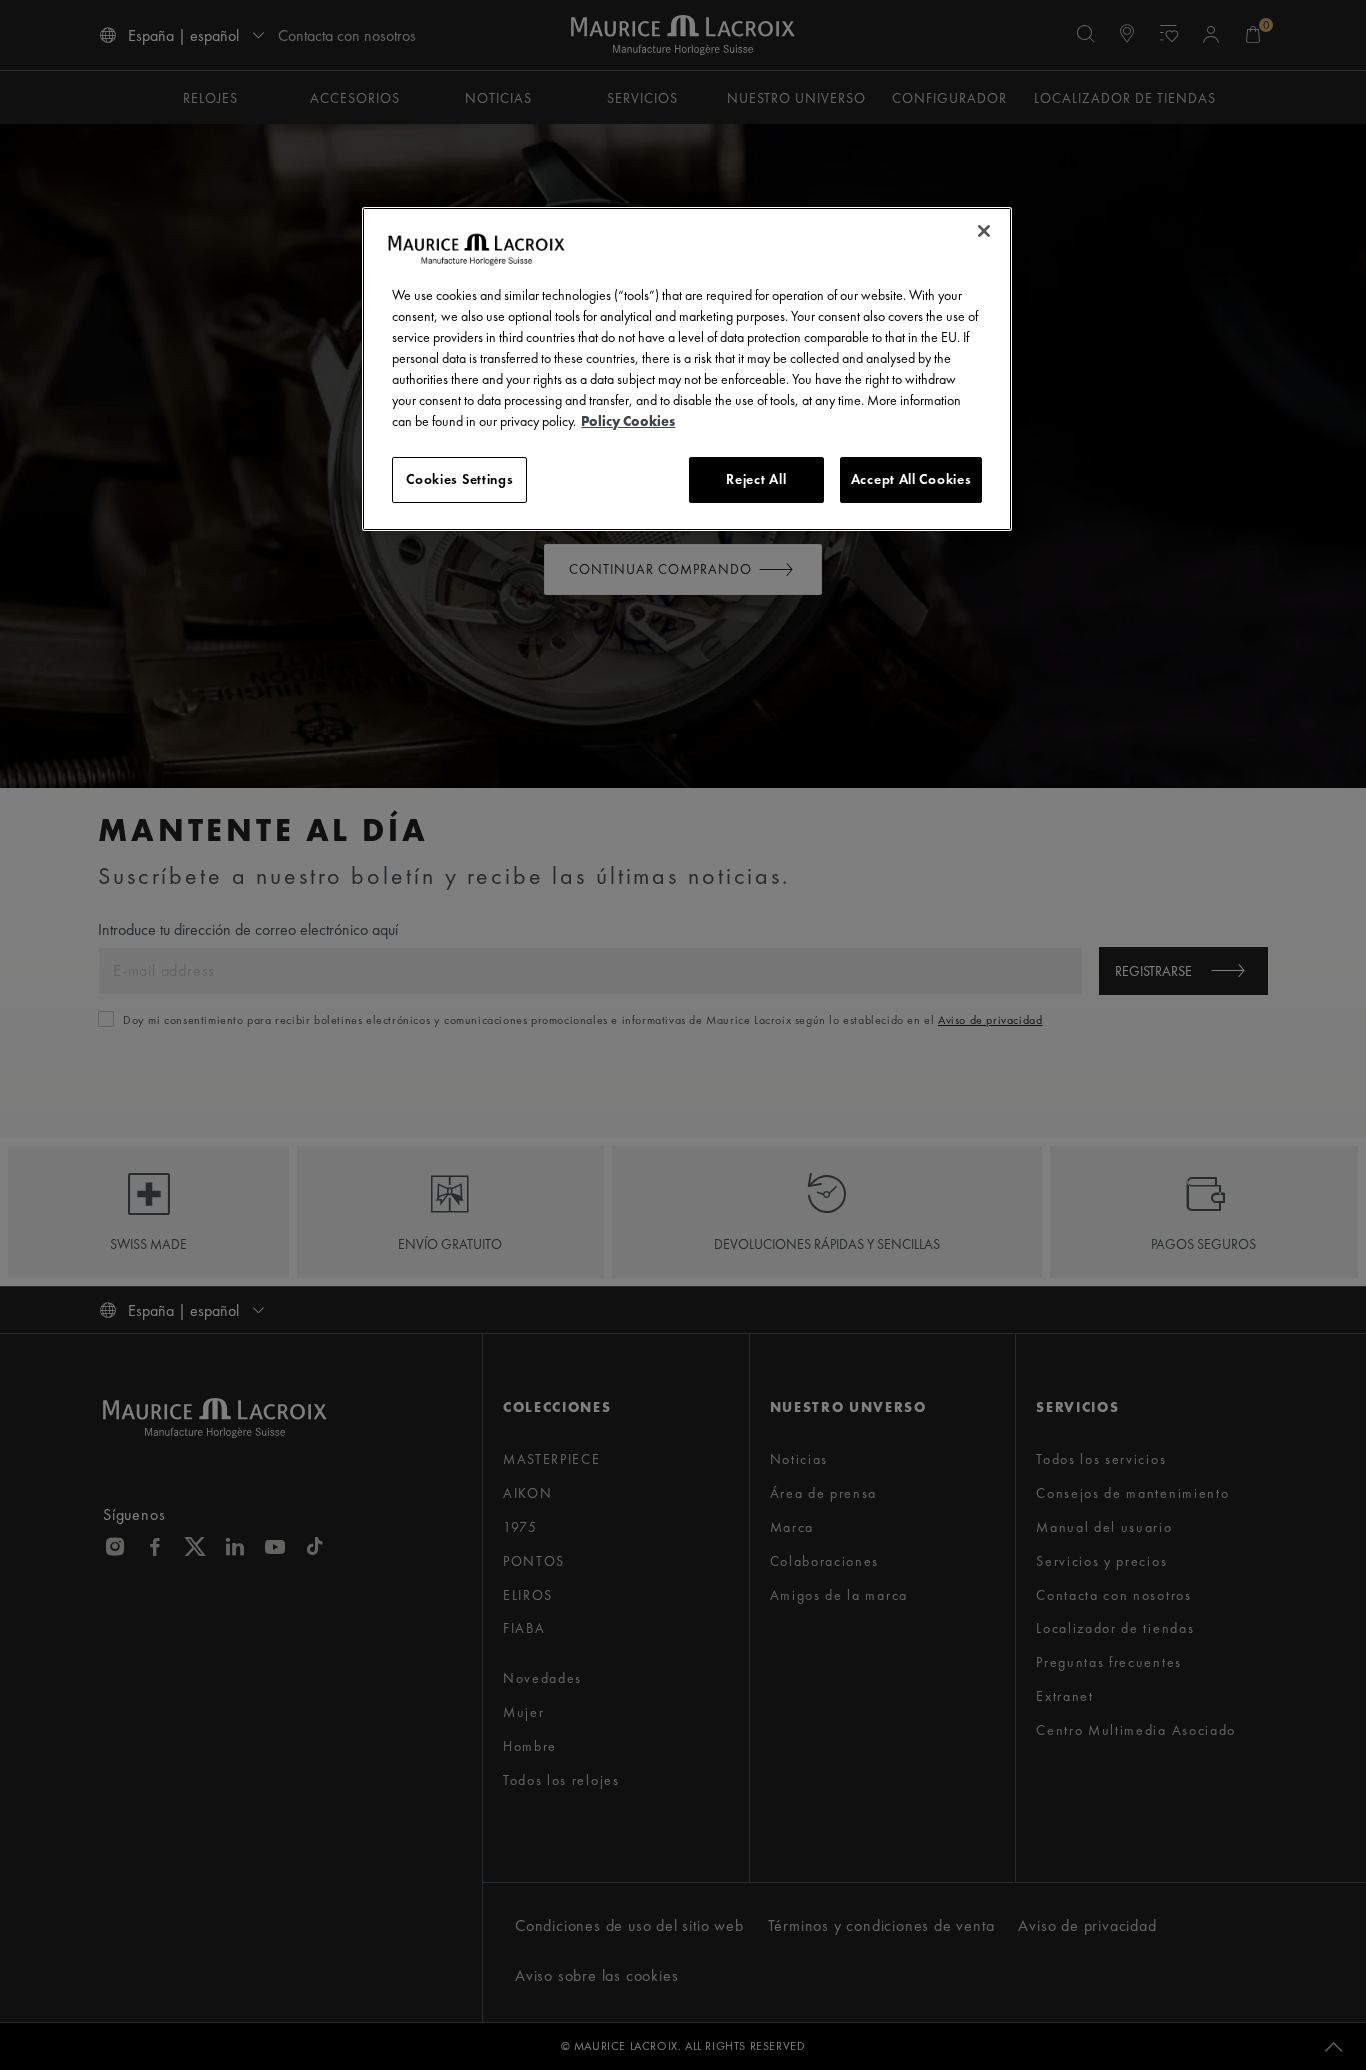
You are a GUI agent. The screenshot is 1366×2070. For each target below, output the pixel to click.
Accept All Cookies (911, 479)
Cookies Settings (459, 479)
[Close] (984, 231)
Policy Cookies (628, 421)
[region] (687, 369)
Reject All (756, 479)
